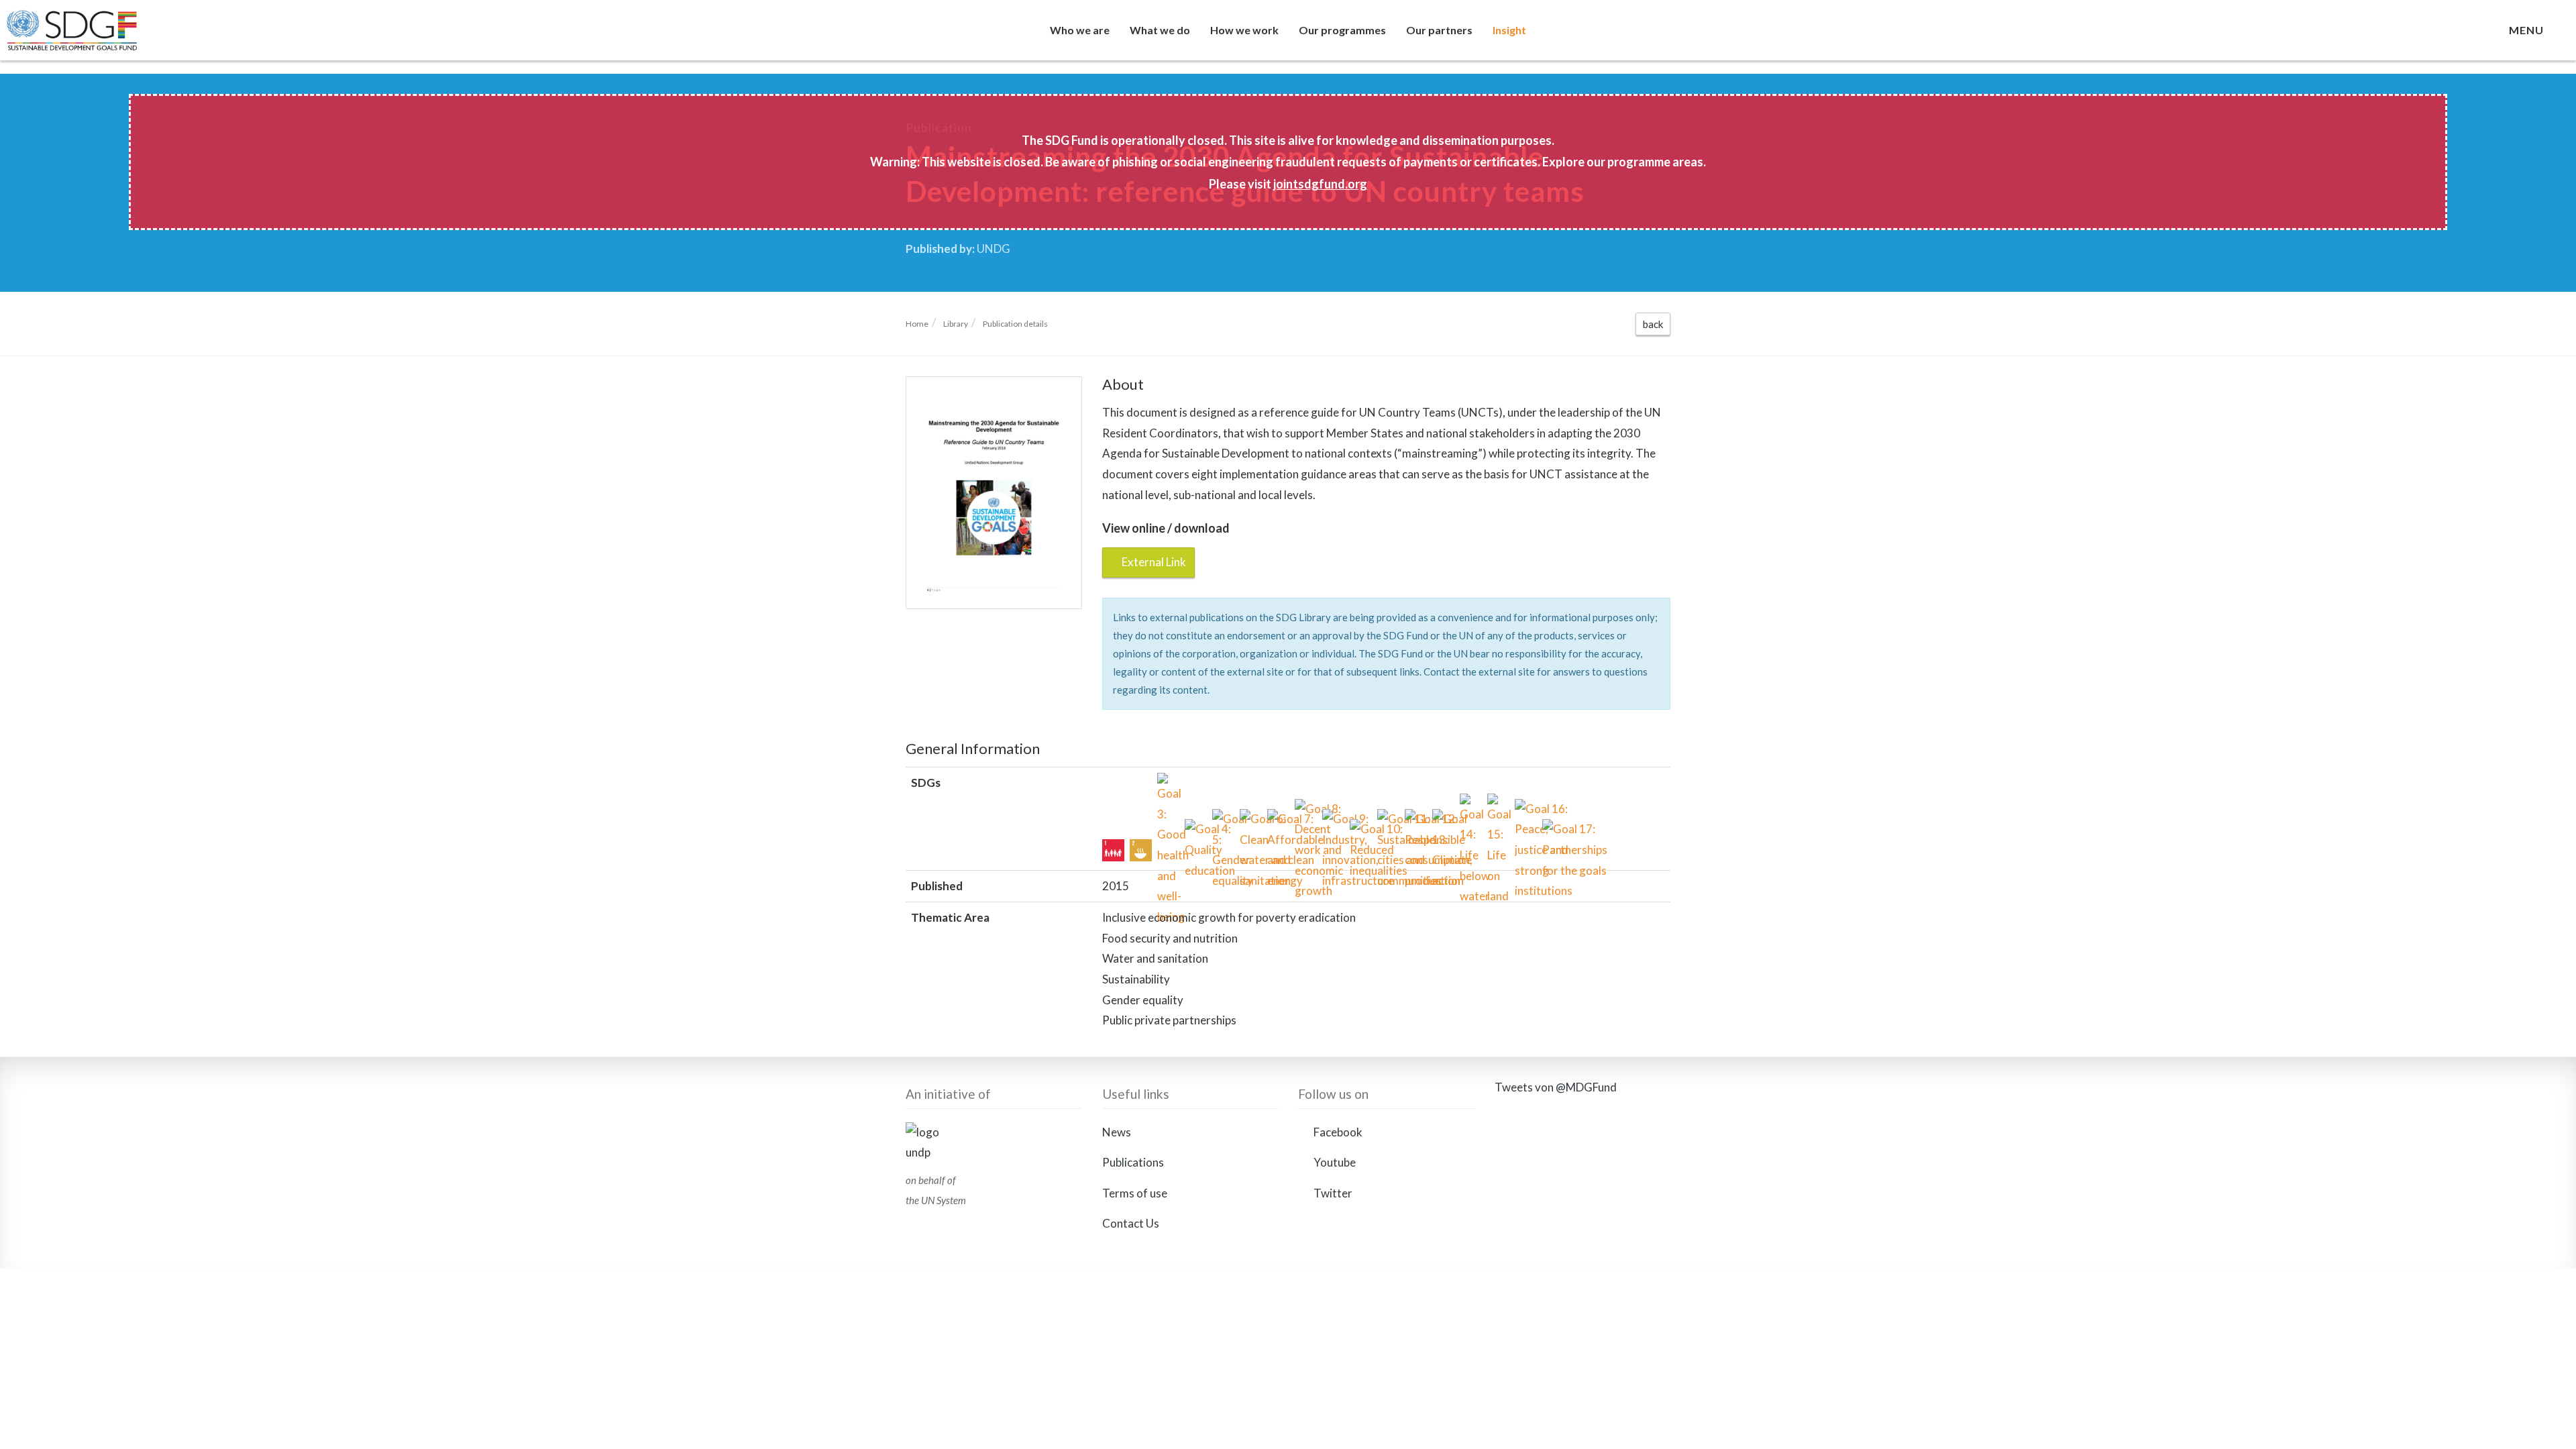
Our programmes (1342, 30)
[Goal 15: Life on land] (1498, 805)
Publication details (1015, 324)
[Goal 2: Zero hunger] (1141, 850)
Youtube (1334, 1162)
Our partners (1439, 30)
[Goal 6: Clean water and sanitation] (1251, 820)
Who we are (1080, 30)
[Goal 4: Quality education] (1196, 830)
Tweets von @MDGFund (1556, 1087)
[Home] (99, 37)
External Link (1153, 562)
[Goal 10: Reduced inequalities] (1361, 830)
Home (917, 324)
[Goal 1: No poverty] (1113, 850)
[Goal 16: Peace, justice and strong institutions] (1526, 810)
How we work (1244, 30)
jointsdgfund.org (1320, 184)
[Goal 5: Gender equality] (1223, 820)
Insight (1509, 30)
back (1653, 324)
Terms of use (1135, 1193)
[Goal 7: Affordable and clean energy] (1278, 820)
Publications (1133, 1162)
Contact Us (1131, 1223)
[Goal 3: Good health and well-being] (1168, 784)
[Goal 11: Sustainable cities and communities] (1388, 820)
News (1117, 1132)
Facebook (1337, 1132)
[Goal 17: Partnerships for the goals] (1553, 830)
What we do (1160, 30)
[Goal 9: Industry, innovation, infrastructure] (1333, 820)
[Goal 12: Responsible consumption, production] (1416, 820)
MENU (2529, 30)
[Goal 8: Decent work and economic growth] (1306, 810)
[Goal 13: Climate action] (1443, 820)
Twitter (1332, 1193)
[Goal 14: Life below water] (1471, 805)
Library (956, 324)
